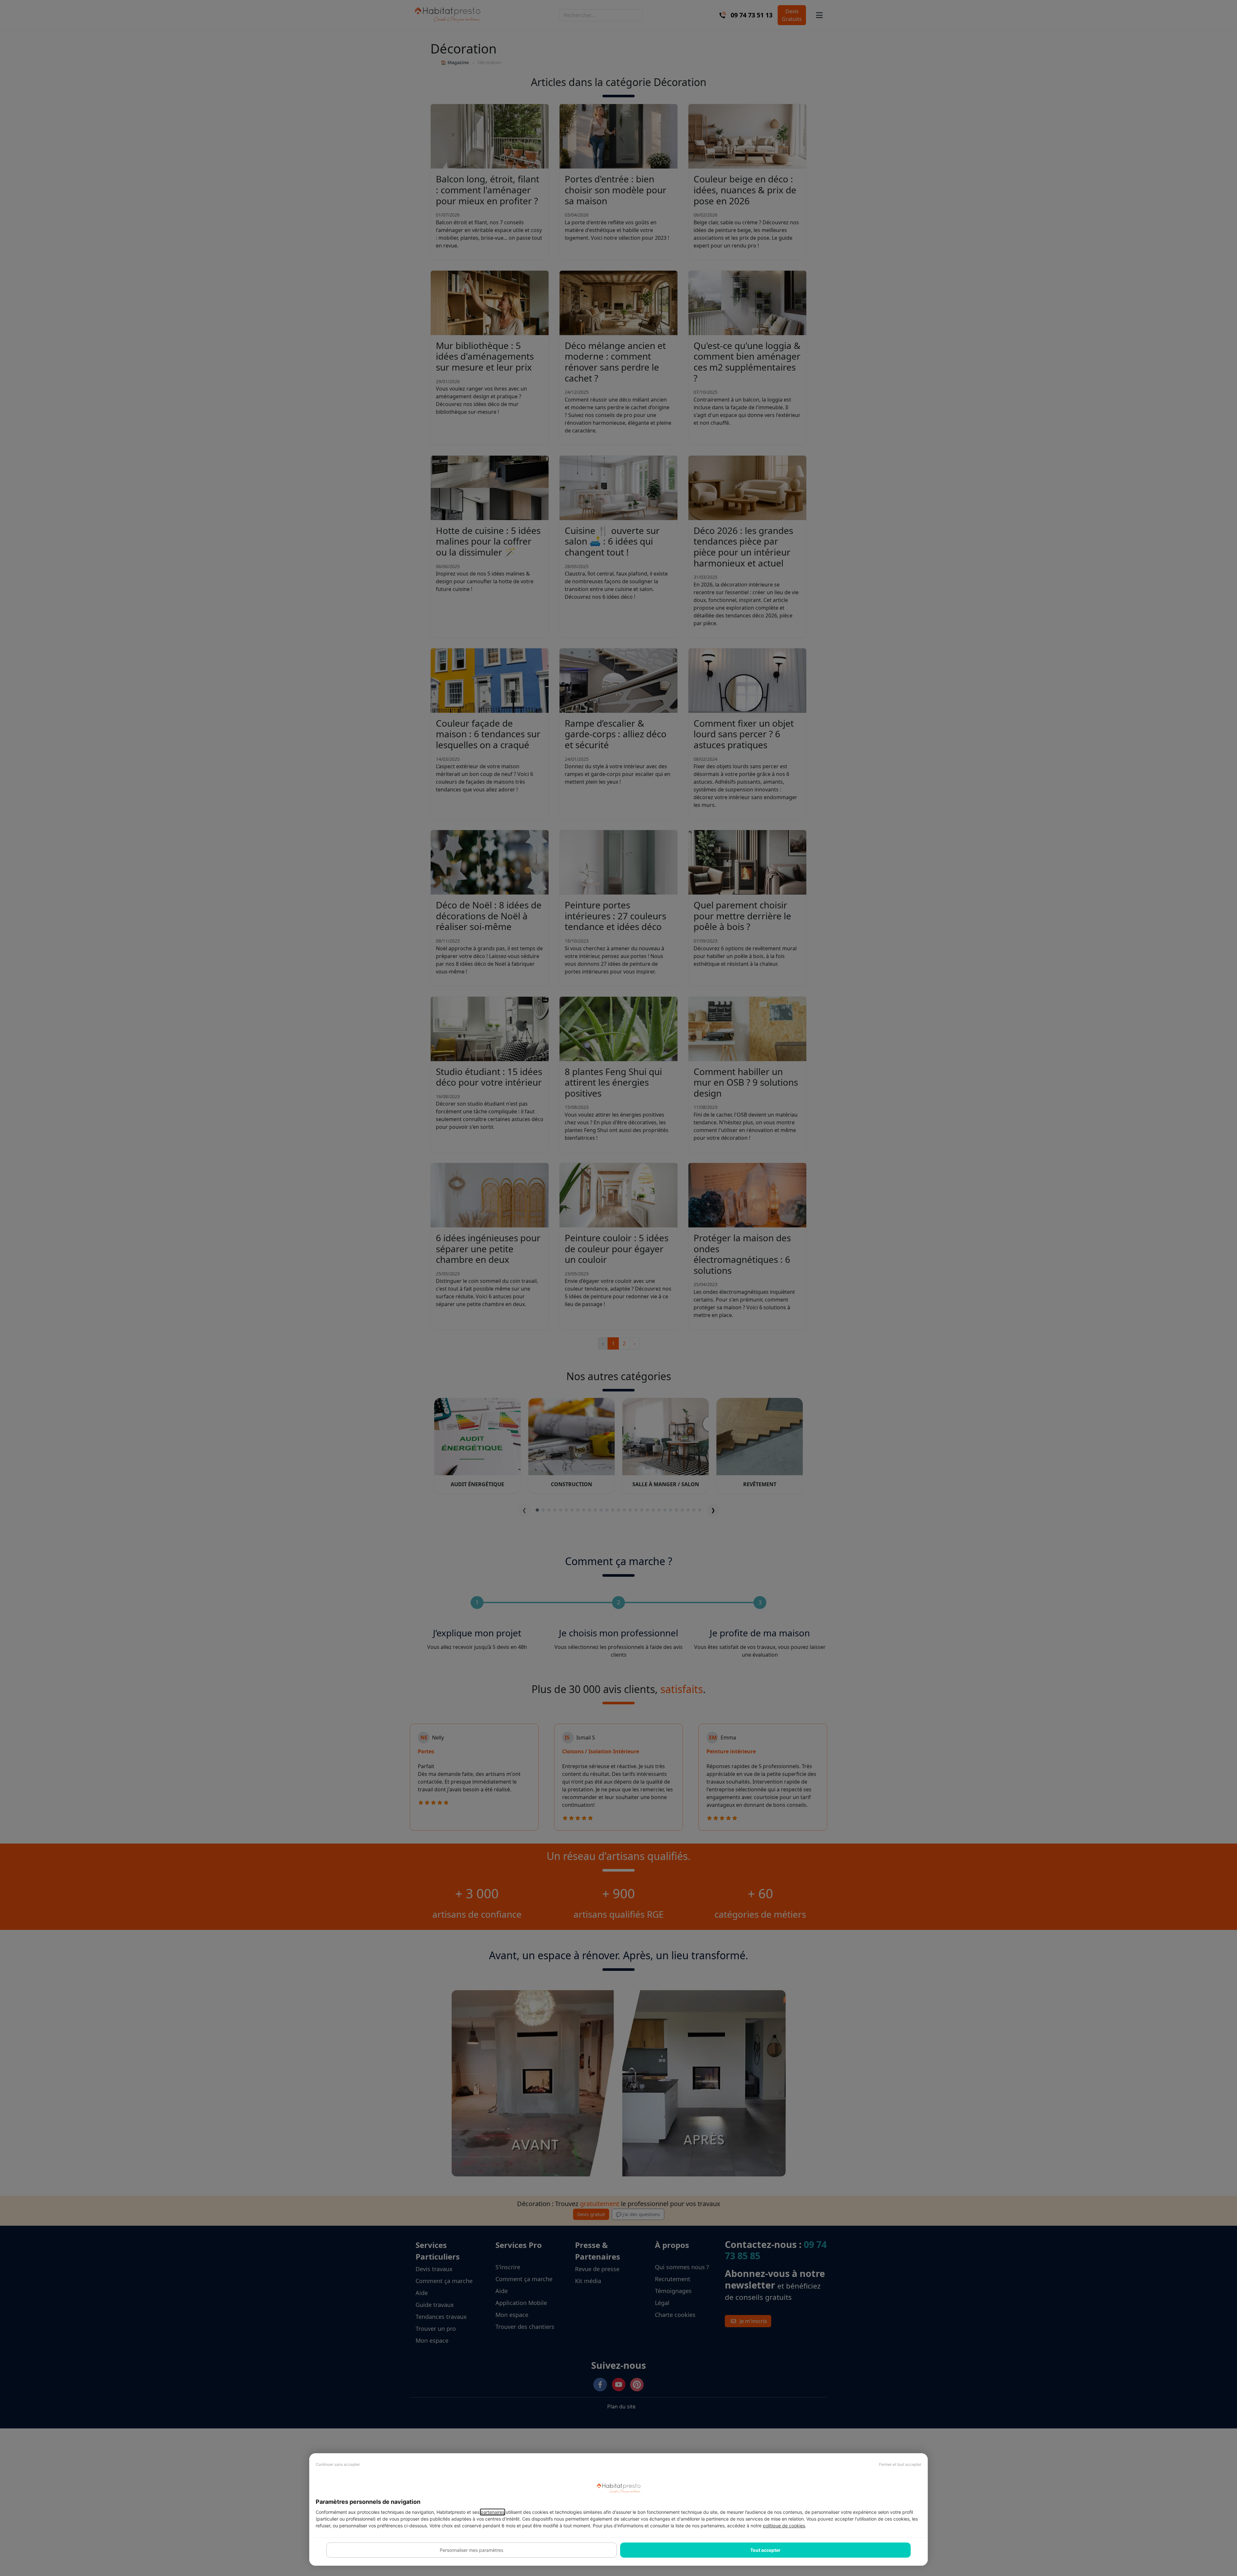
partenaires (493, 2512)
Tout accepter (765, 2550)
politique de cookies (784, 2526)
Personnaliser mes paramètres (471, 2550)
